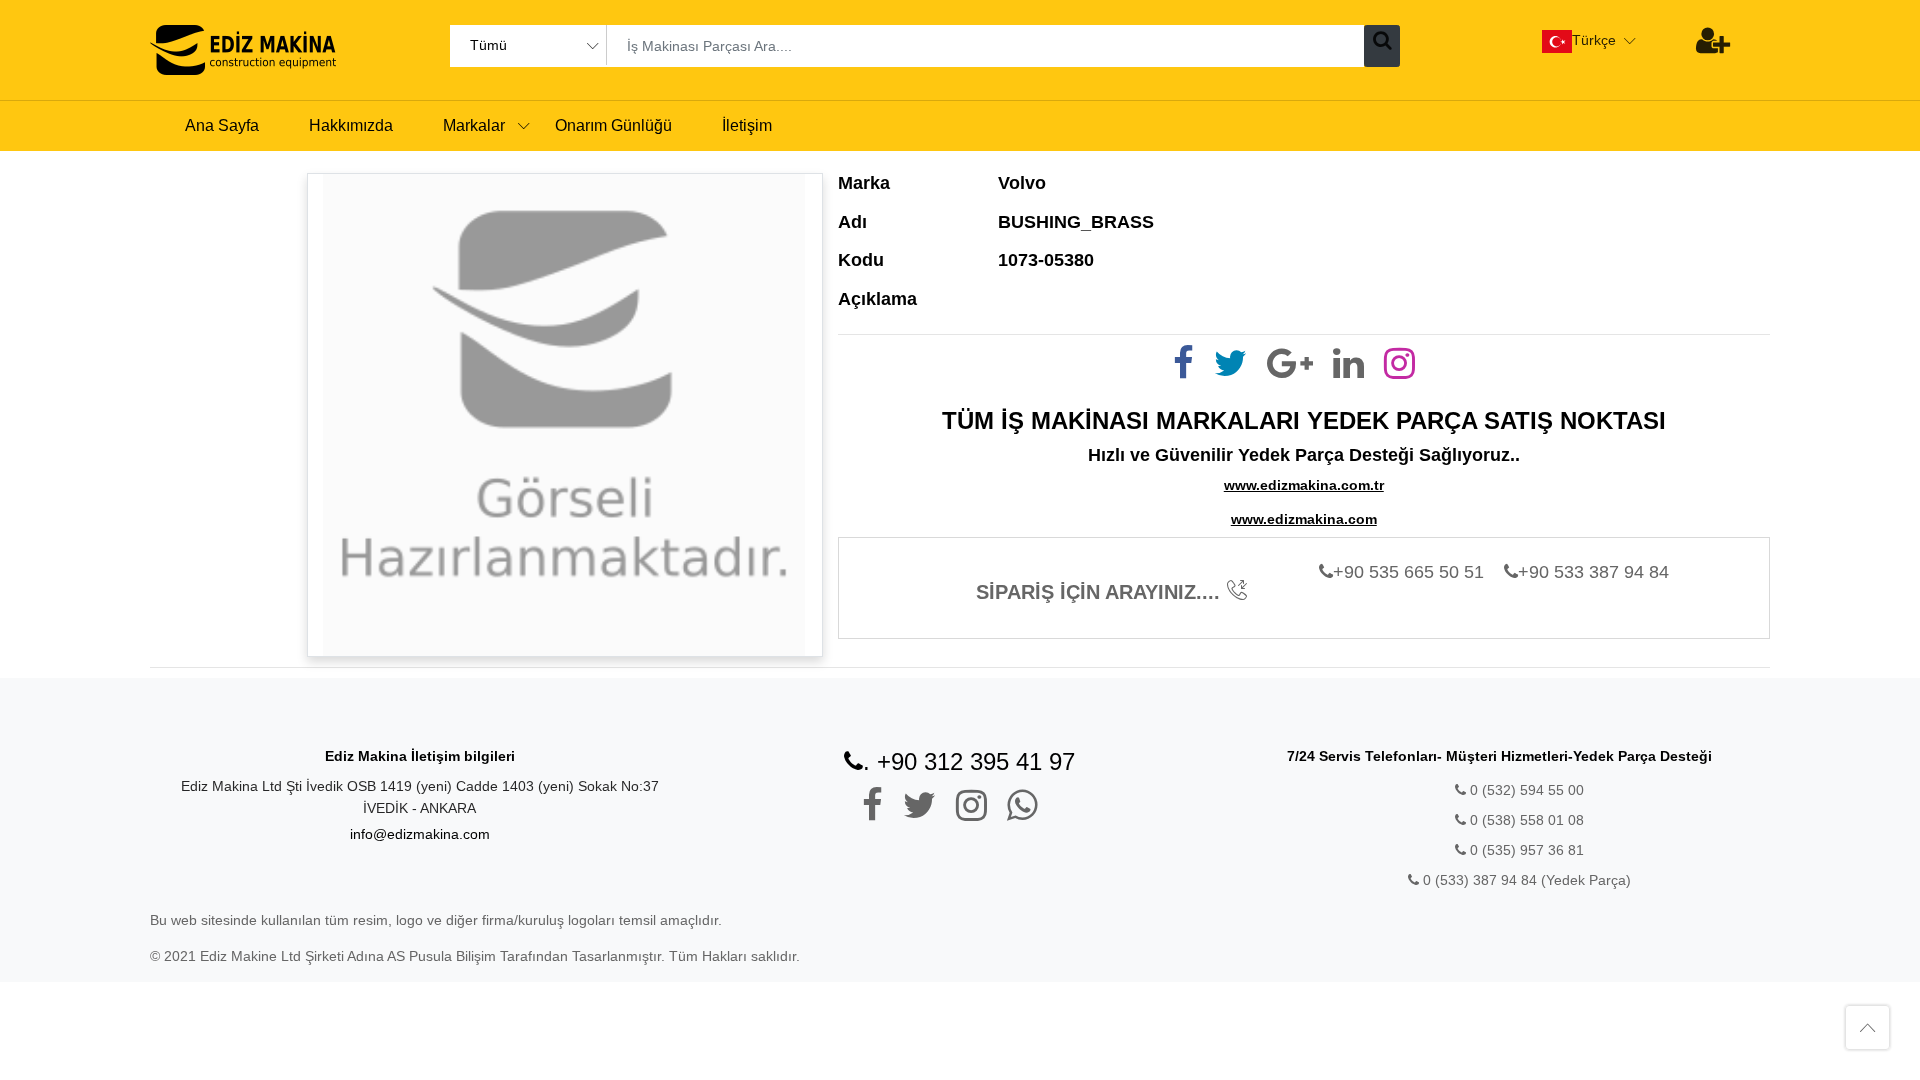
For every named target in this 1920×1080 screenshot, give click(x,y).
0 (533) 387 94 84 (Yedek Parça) (1527, 880)
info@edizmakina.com (420, 834)
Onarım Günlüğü (613, 125)
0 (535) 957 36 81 (1525, 850)
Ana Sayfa (222, 125)
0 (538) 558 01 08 (1525, 820)
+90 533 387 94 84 (1593, 572)
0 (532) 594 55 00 (1525, 790)
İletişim (747, 125)
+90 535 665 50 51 (1408, 572)
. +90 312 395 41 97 (969, 761)
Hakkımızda (351, 125)
